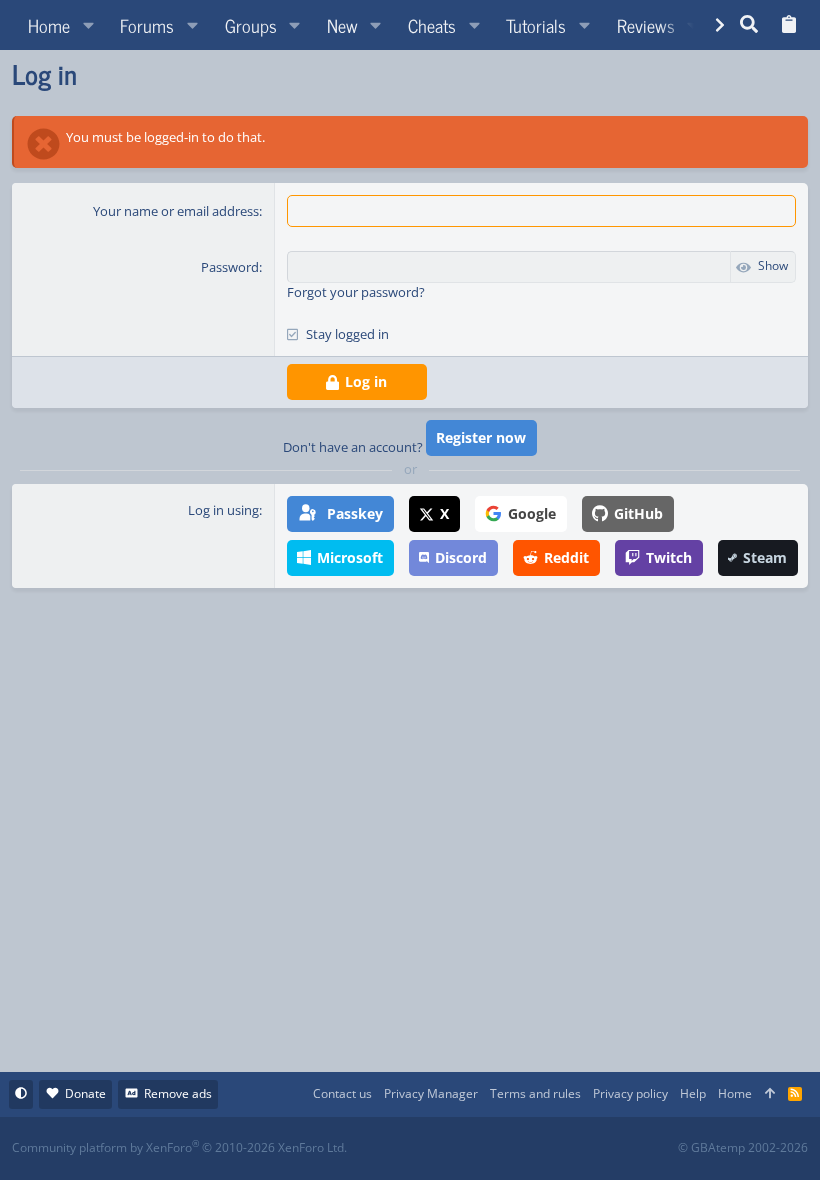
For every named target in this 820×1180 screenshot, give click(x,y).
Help (693, 1093)
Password (230, 267)
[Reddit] (471, 1148)
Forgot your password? (356, 292)
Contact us (342, 1093)
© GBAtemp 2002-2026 (743, 1148)
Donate (85, 1093)
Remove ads (178, 1093)
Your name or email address (176, 211)
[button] (88, 25)
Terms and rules (535, 1093)
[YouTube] (603, 1148)
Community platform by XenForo (179, 1147)
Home (735, 1093)
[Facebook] (427, 1148)
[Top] (770, 1094)
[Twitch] (515, 1148)
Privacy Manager (431, 1093)
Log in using (223, 510)
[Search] (749, 25)
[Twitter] (559, 1148)
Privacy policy (630, 1093)
